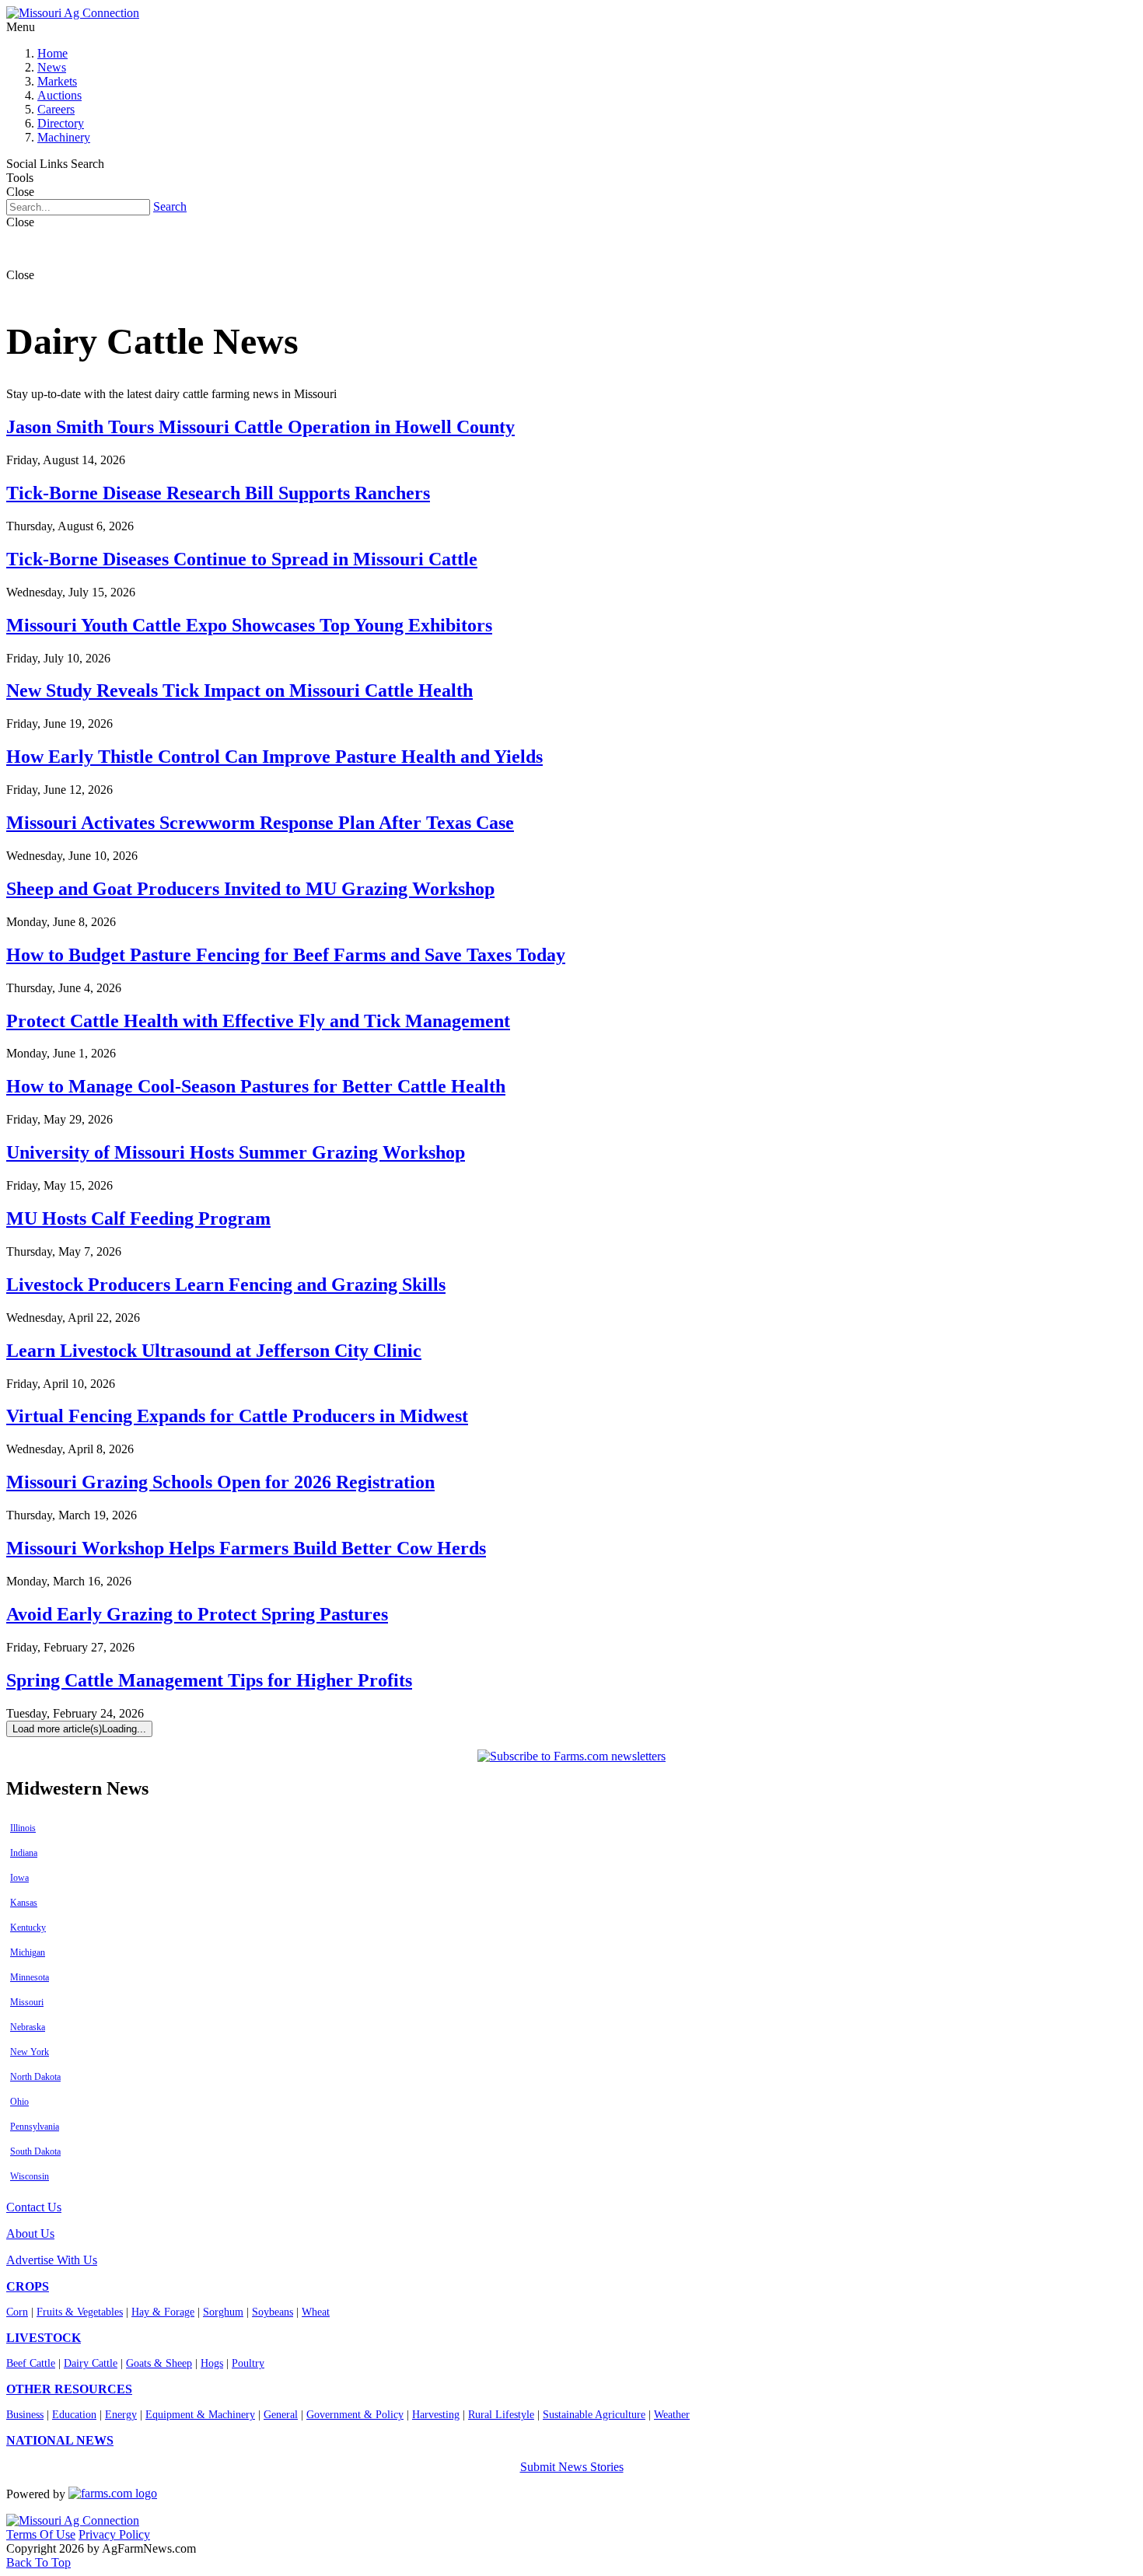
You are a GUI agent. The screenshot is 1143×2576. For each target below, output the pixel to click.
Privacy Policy (114, 2534)
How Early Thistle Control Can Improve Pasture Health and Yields (274, 757)
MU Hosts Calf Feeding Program (138, 1218)
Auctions (59, 95)
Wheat (316, 2312)
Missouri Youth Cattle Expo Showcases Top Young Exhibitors (249, 625)
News (52, 67)
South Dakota (35, 2151)
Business (25, 2415)
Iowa (19, 1878)
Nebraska (28, 2027)
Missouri (27, 2002)
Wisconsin (30, 2176)
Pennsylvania (35, 2127)
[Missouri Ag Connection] (73, 13)
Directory (61, 123)
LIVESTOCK (44, 2338)
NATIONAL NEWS (60, 2440)
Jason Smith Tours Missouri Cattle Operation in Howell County (260, 427)
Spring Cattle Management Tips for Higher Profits (209, 1680)
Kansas (24, 1903)
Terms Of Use (41, 2534)
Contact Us (34, 2207)
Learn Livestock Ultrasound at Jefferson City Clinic (214, 1351)
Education (74, 2415)
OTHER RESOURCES (69, 2389)
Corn (17, 2312)
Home (52, 53)
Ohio (19, 2102)
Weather (672, 2415)
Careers (56, 109)
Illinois (23, 1828)
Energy (121, 2415)
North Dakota (35, 2077)
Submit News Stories (572, 2467)
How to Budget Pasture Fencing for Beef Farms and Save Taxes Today (286, 955)
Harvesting (436, 2415)
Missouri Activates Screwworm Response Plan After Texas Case (260, 823)
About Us (30, 2233)
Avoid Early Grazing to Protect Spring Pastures (197, 1614)
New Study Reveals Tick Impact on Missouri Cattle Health (239, 690)
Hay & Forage (163, 2312)
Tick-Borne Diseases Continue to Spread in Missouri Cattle (242, 559)
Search (170, 206)
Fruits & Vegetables (80, 2312)
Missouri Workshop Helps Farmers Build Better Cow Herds (246, 1548)
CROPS (28, 2286)
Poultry (248, 2363)
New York (30, 2052)
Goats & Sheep (159, 2363)
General (281, 2415)
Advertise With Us (52, 2260)
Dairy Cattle (91, 2363)
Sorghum (223, 2312)
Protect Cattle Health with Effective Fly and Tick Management (258, 1021)
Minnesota (30, 1977)
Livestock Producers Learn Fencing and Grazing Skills (226, 1285)
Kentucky (28, 1928)
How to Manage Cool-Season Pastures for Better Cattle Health (256, 1086)
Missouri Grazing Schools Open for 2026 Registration (220, 1482)
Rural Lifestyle (501, 2415)
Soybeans (273, 2312)
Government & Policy (355, 2415)
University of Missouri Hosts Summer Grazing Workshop (236, 1152)
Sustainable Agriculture (594, 2415)
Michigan (28, 1952)
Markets (57, 81)
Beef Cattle (31, 2363)
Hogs (212, 2363)
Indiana (24, 1853)
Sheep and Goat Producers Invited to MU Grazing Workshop (250, 889)
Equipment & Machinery (200, 2415)
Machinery (64, 137)
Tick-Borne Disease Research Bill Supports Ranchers (218, 493)
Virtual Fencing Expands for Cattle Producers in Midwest (237, 1416)
